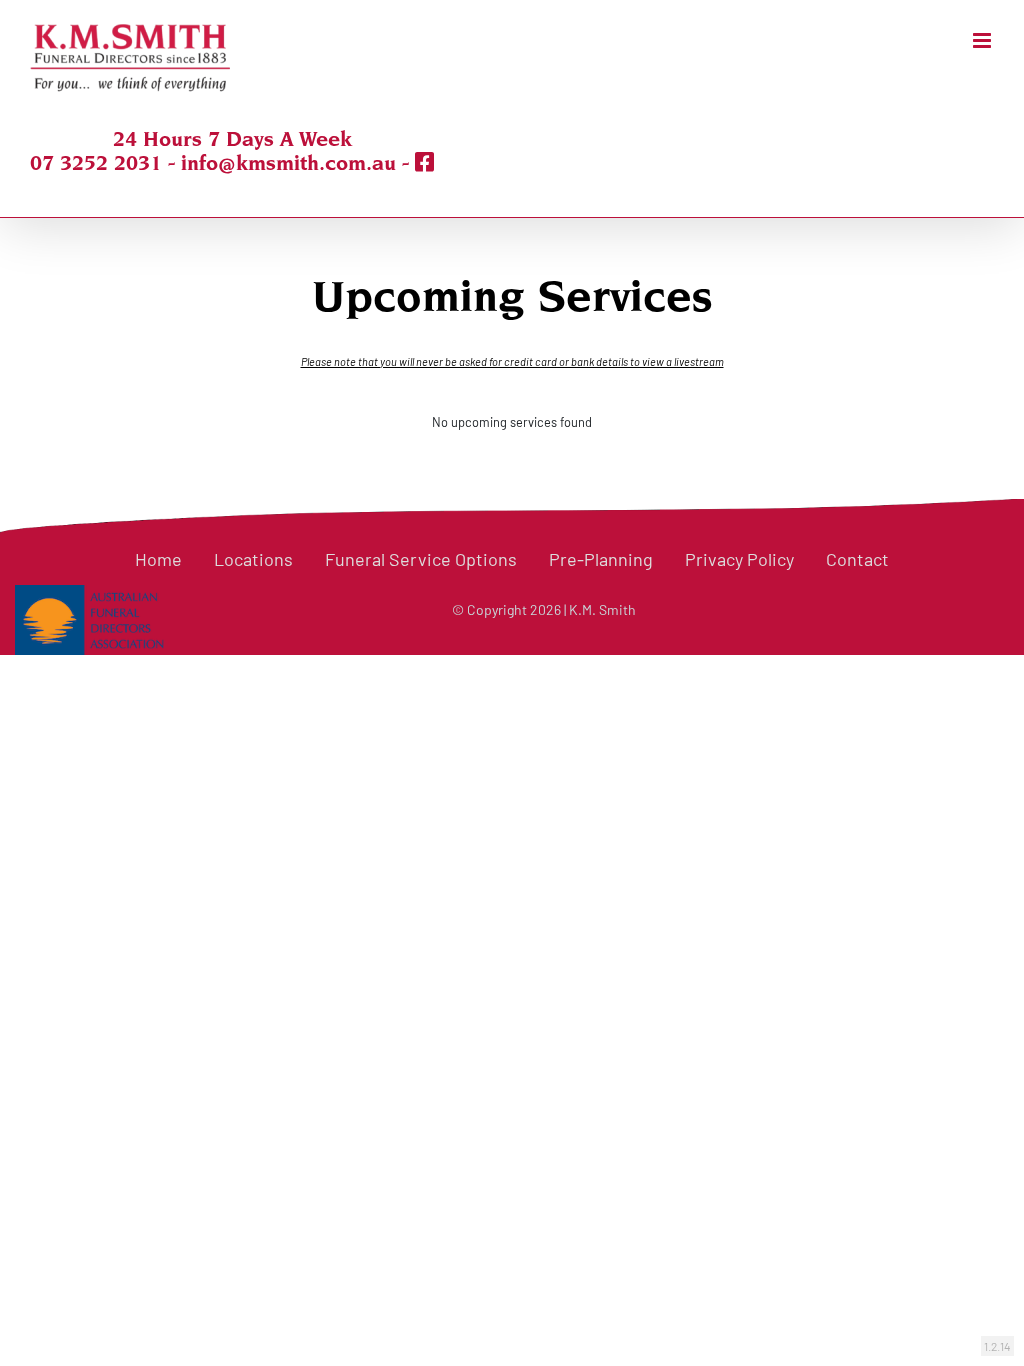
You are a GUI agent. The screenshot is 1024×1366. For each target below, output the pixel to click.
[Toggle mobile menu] (983, 40)
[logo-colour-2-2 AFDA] (89, 595)
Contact (857, 559)
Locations (253, 559)
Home (158, 559)
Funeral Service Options (421, 559)
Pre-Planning (601, 559)
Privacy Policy (739, 559)
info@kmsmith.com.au (288, 163)
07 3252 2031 (96, 163)
